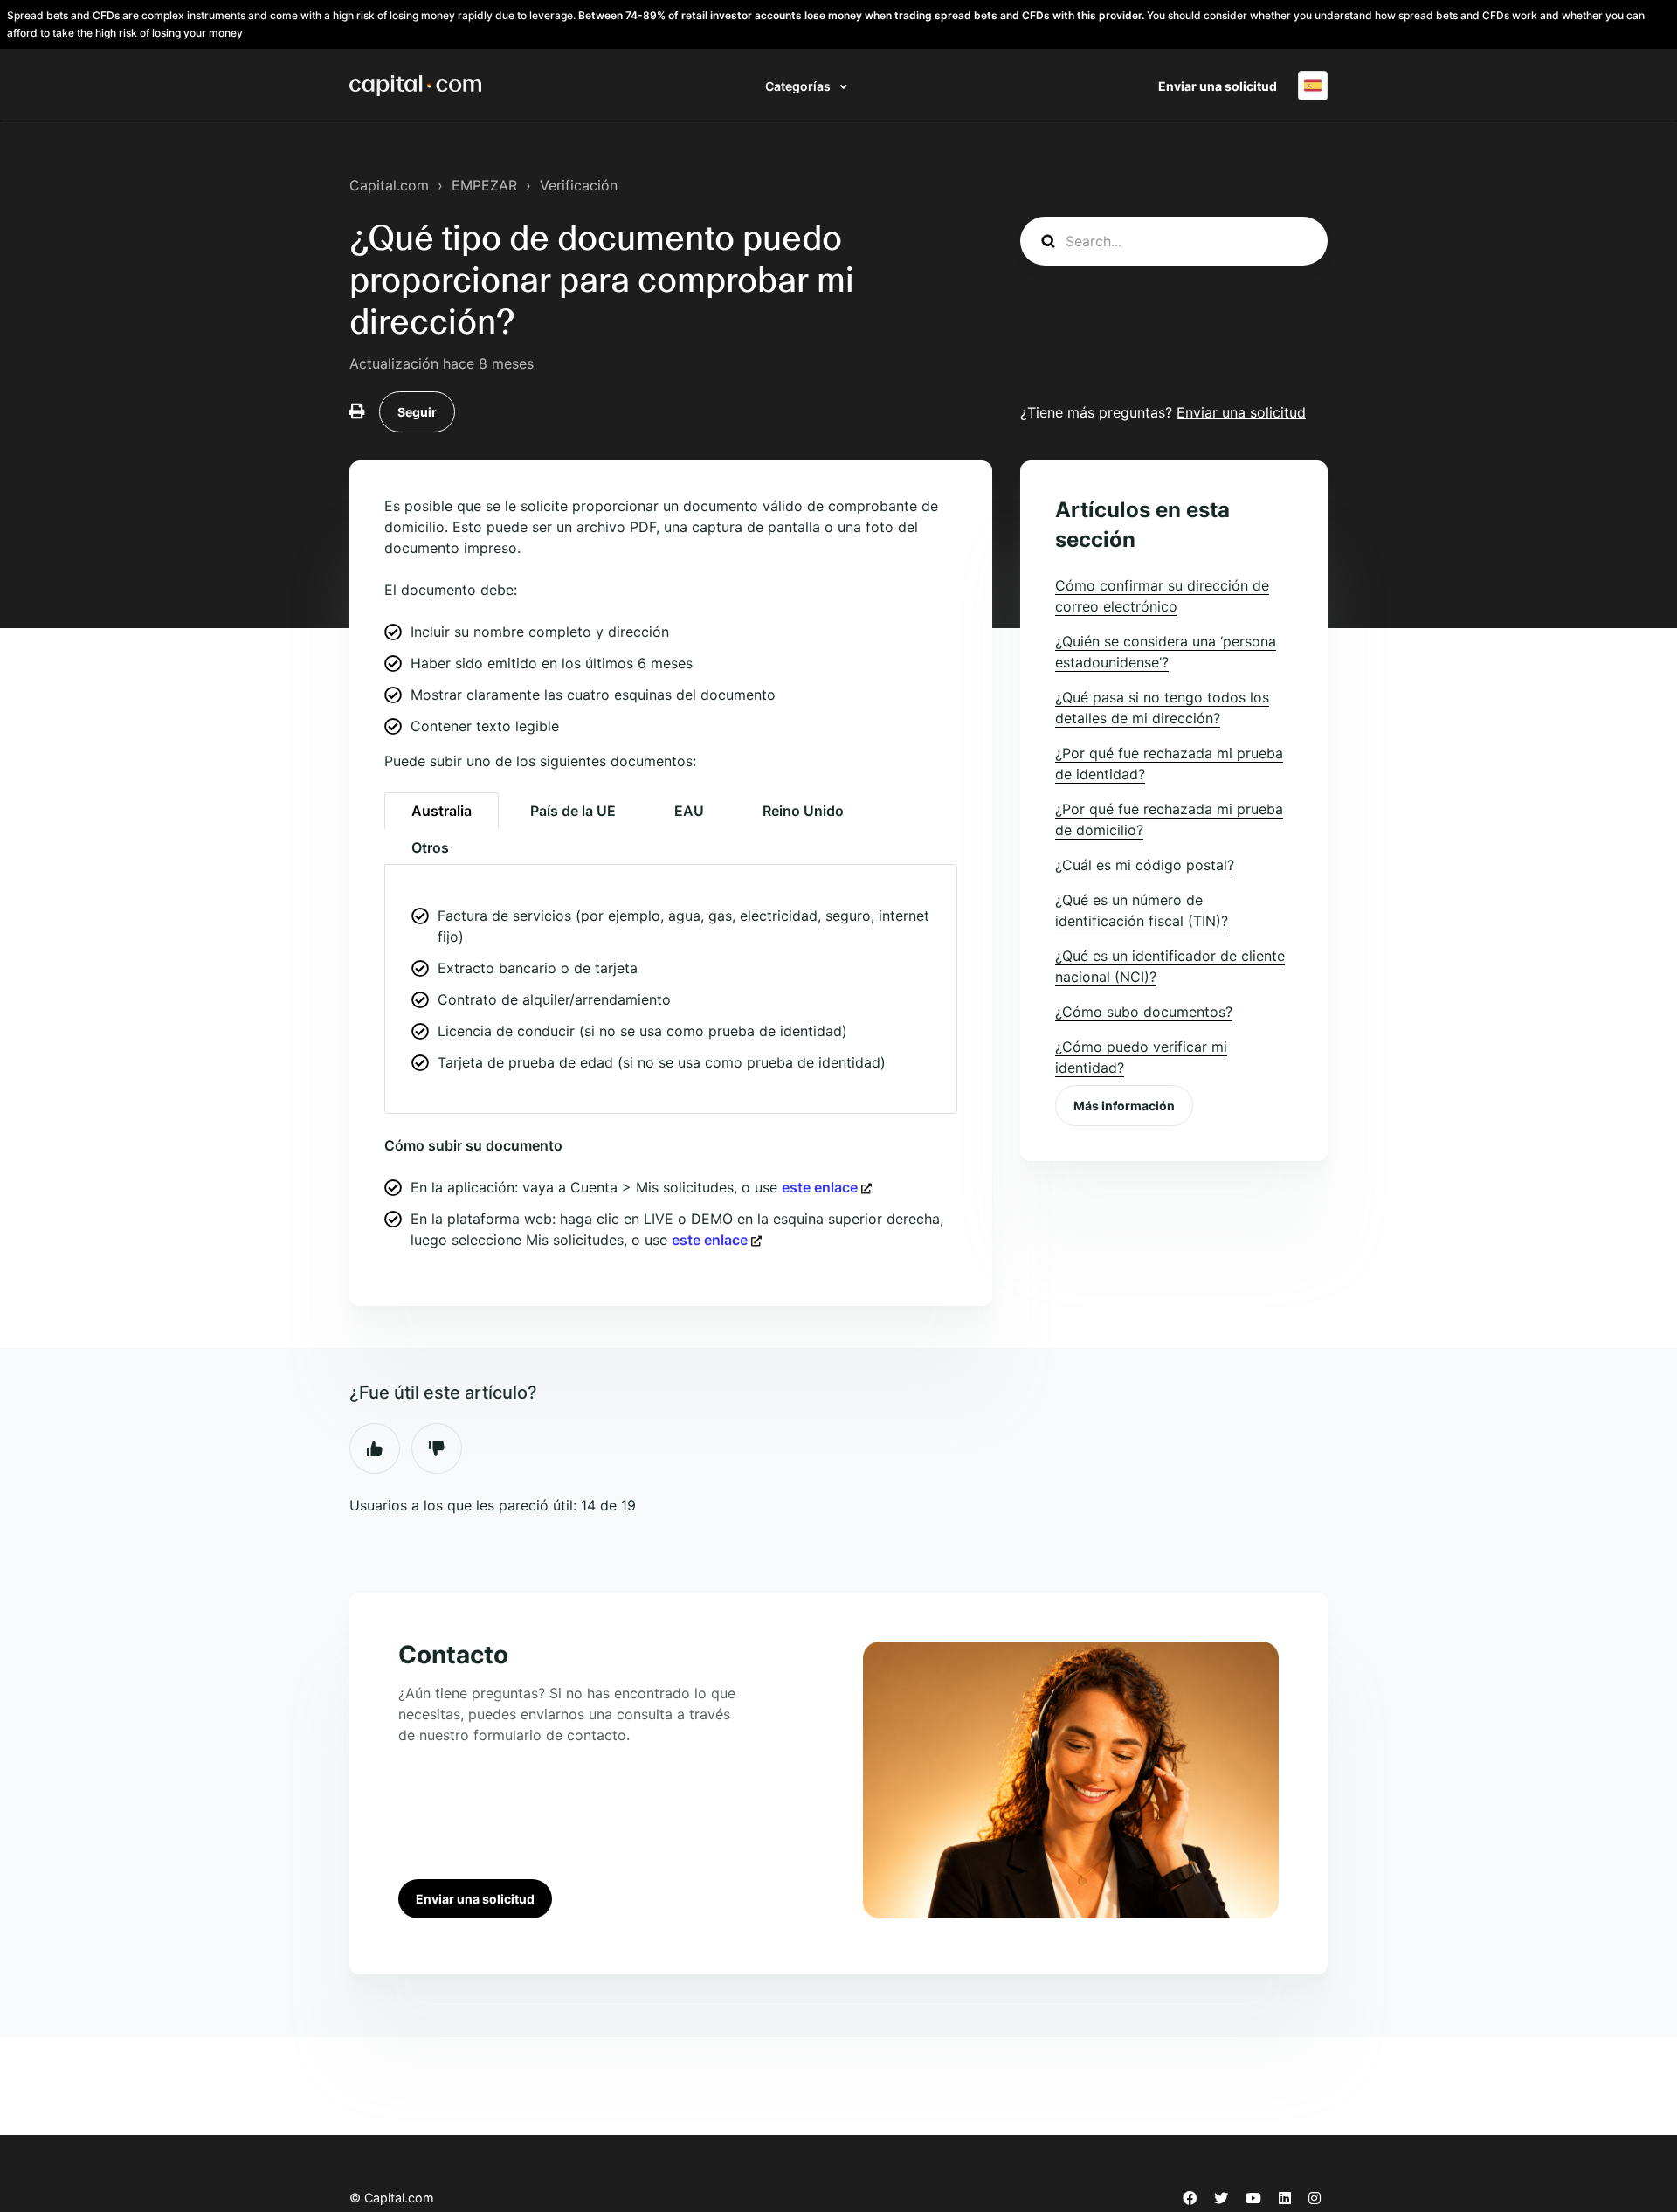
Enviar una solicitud (1218, 86)
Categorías (799, 86)
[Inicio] (415, 86)
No (437, 1448)
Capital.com (389, 185)
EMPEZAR (484, 185)
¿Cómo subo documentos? (1144, 1012)
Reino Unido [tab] (803, 811)
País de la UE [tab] (573, 811)
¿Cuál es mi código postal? (1145, 865)
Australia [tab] (442, 811)
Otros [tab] (430, 847)
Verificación (579, 185)
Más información (1124, 1106)
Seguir (417, 412)
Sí (375, 1448)
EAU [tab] (689, 811)
